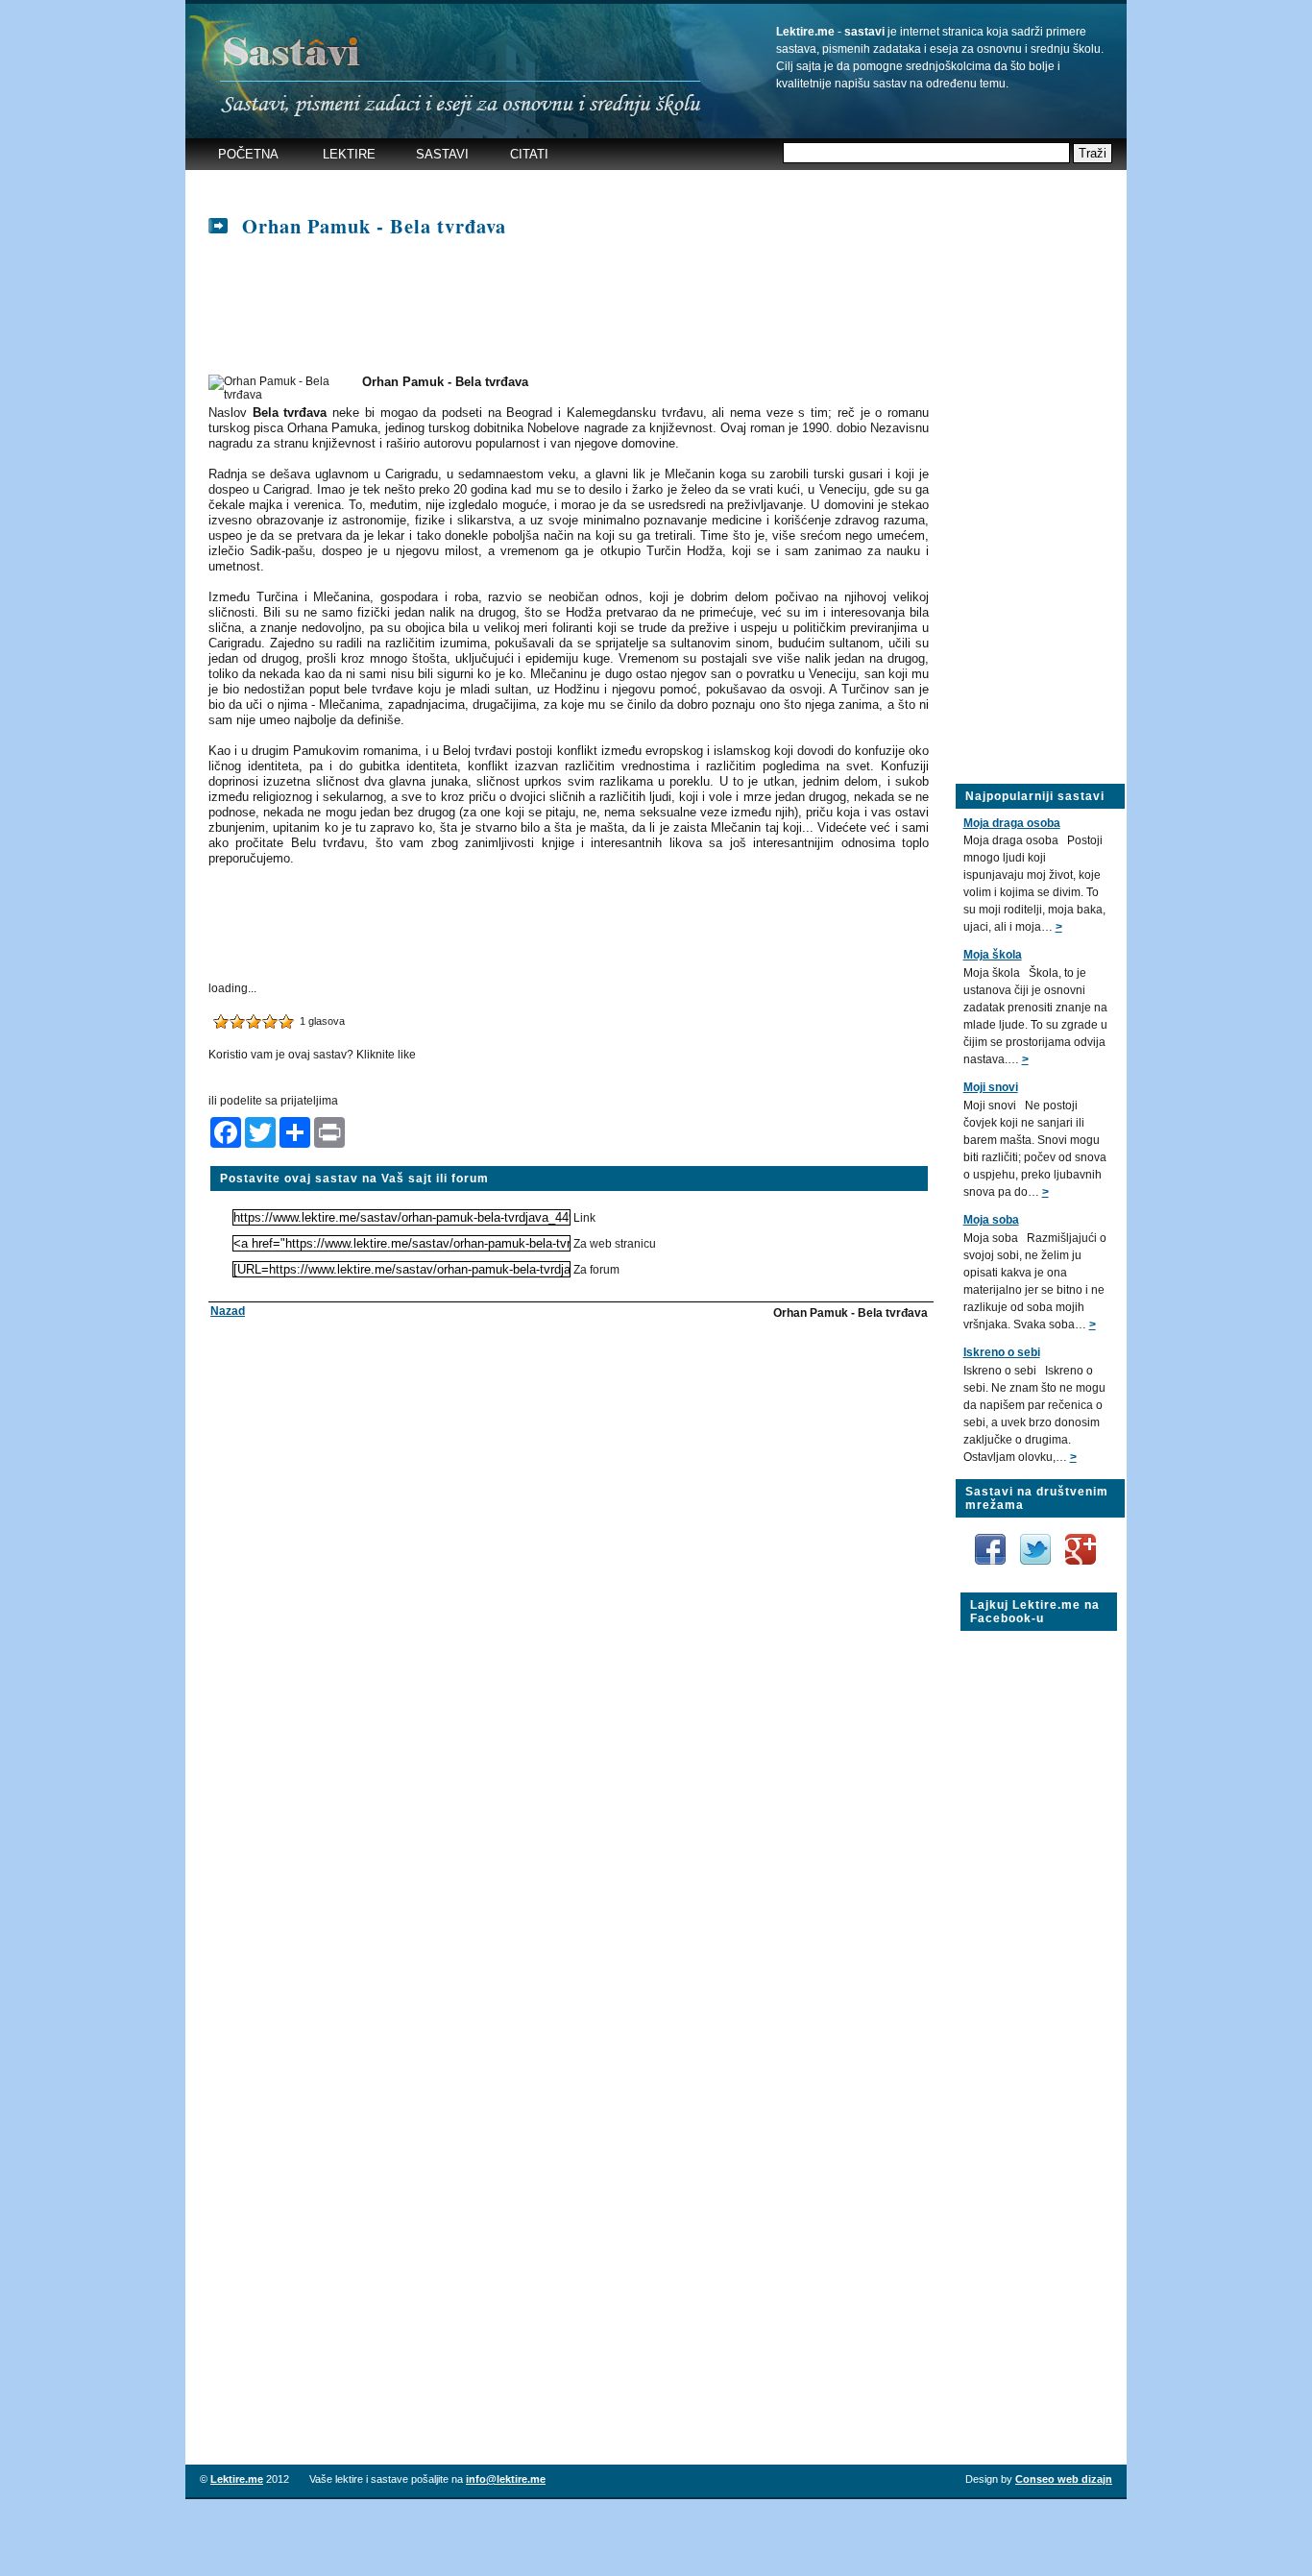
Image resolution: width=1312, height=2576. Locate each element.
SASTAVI (442, 154)
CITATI (529, 154)
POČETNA (248, 154)
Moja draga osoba (1012, 823)
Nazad (228, 1311)
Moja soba (991, 1220)
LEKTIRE (349, 154)
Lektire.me (237, 2479)
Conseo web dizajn (1064, 2479)
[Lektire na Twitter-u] (1037, 1541)
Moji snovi (991, 1087)
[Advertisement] (564, 187)
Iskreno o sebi (1002, 1352)
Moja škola (993, 955)
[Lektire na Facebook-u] (992, 1541)
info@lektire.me (506, 2479)
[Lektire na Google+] (1081, 1530)
